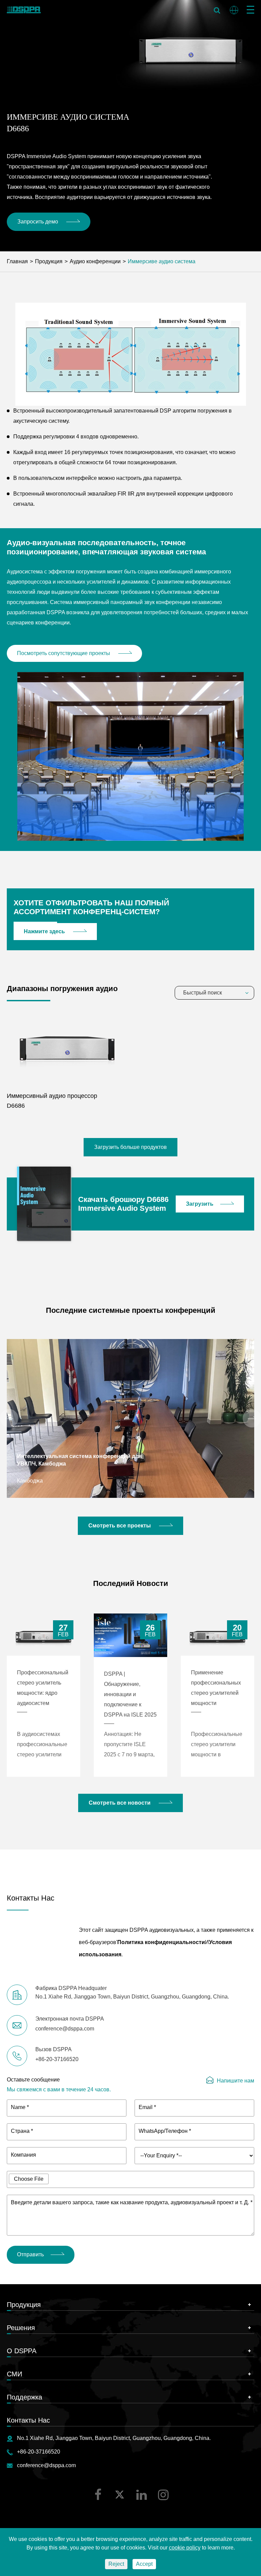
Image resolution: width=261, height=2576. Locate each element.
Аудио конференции (95, 261)
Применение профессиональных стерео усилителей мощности (216, 1688)
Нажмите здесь (45, 931)
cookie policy (185, 2548)
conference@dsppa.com (46, 2465)
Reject (116, 2564)
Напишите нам (236, 2081)
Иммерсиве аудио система (162, 261)
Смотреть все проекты (120, 1526)
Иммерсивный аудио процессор (52, 1096)
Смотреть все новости (120, 1803)
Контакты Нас (28, 2420)
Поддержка (24, 2397)
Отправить (30, 2254)
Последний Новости (131, 1583)
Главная (17, 261)
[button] (9, 1418)
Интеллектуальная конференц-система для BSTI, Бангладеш (76, 1460)
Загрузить (200, 1204)
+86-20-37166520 (39, 2452)
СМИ (14, 2374)
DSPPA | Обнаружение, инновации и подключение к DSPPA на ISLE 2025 (130, 1694)
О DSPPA (22, 2351)
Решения (21, 2328)
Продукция (49, 261)
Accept (144, 2564)
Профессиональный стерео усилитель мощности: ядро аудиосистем (43, 1688)
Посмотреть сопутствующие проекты (64, 653)
